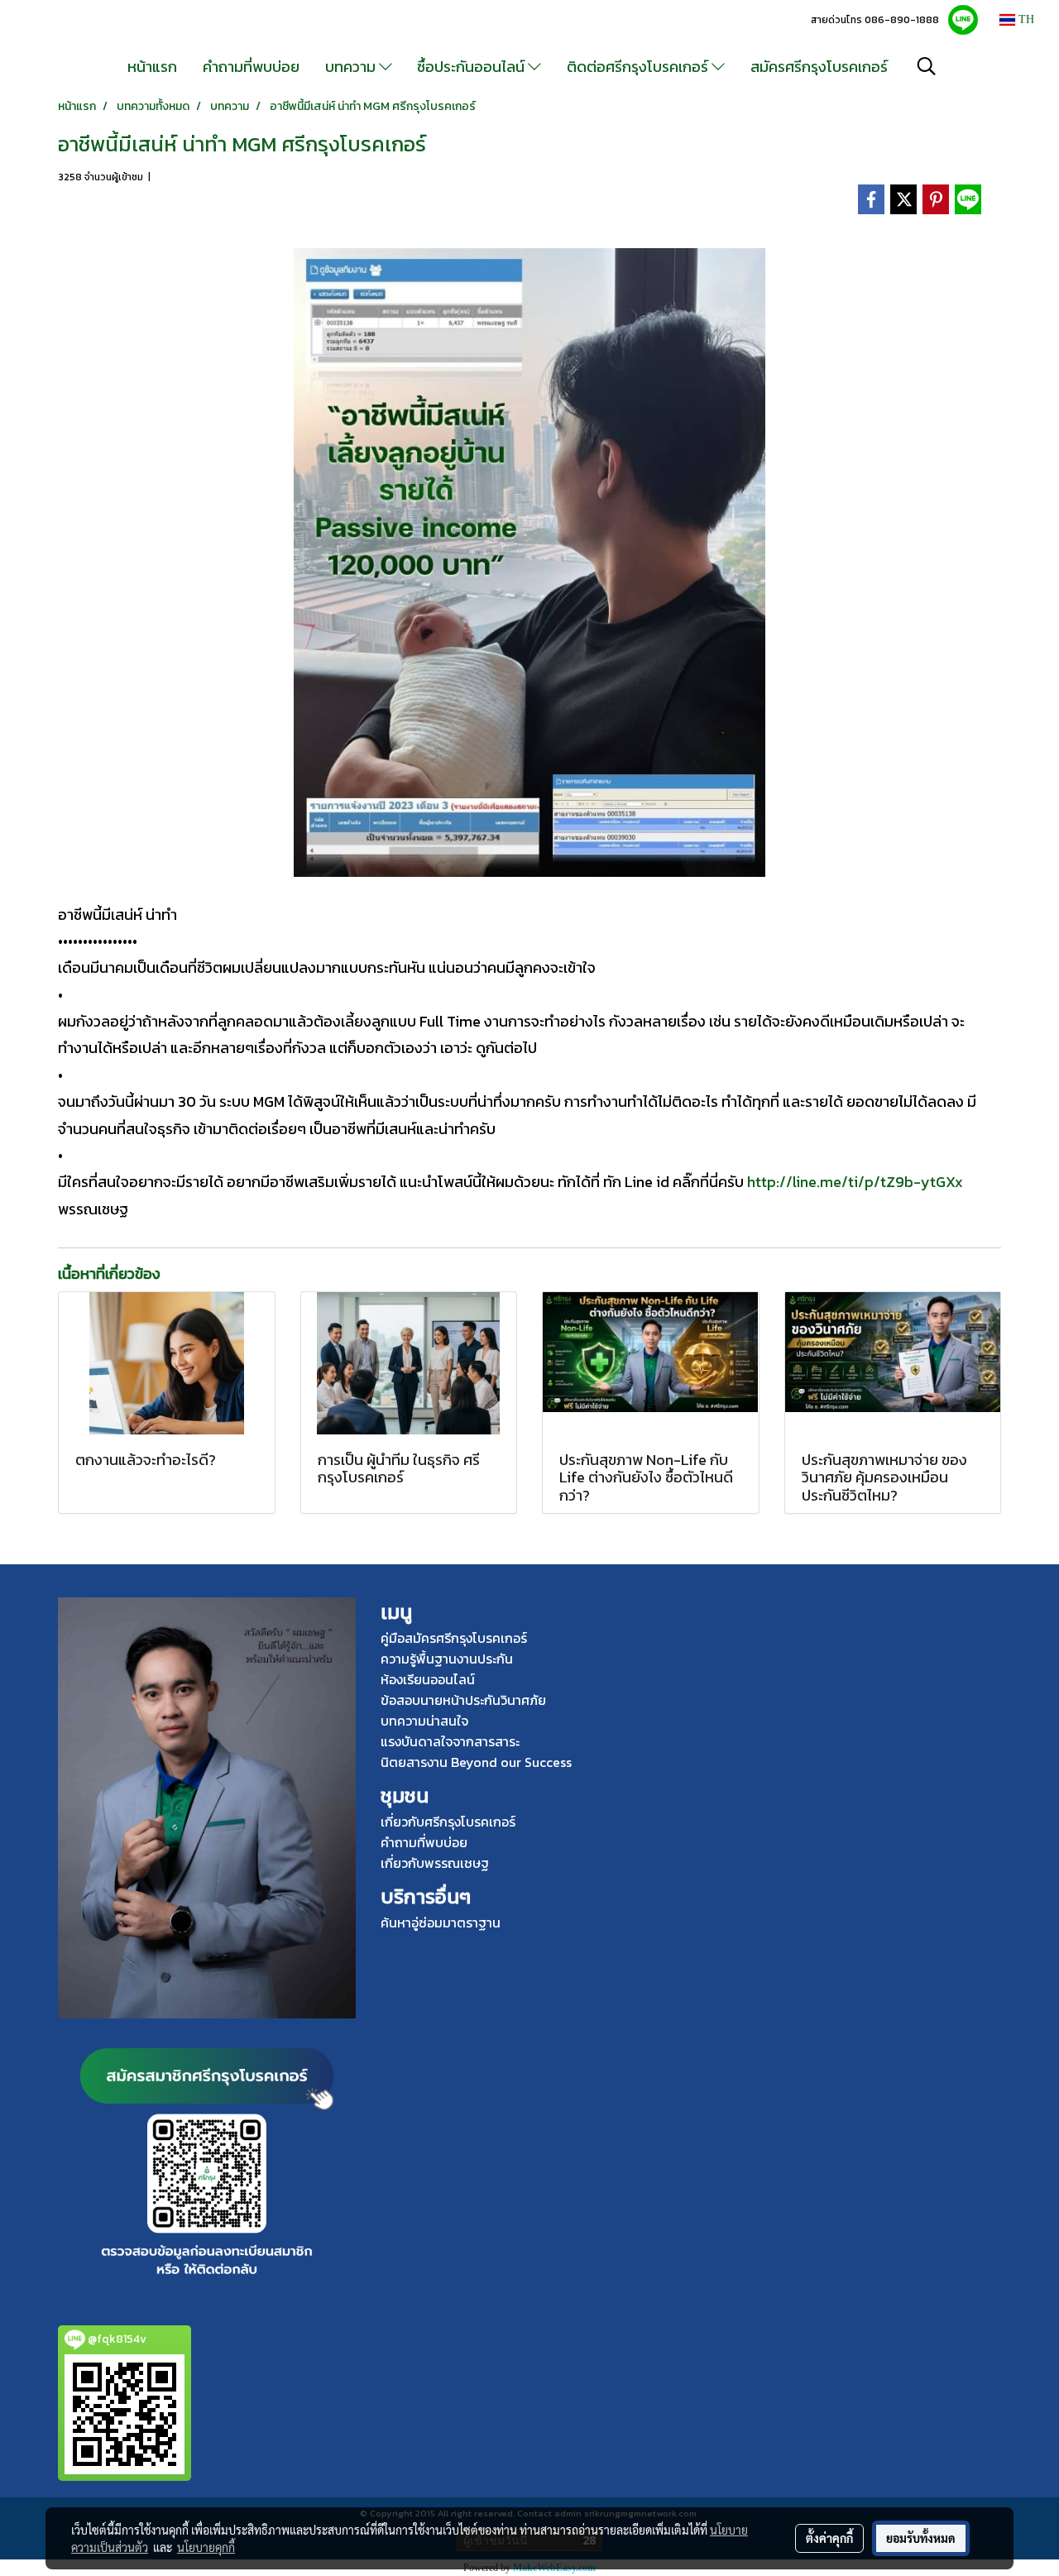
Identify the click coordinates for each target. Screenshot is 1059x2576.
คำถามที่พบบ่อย (251, 67)
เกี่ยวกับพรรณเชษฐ (435, 1863)
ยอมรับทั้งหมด (921, 2538)
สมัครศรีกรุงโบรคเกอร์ (819, 67)
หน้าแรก (152, 67)
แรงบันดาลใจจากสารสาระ (450, 1741)
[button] (927, 66)
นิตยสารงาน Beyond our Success (476, 1762)
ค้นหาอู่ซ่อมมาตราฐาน (441, 1922)
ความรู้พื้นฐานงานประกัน (447, 1659)
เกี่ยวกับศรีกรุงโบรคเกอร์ (448, 1822)
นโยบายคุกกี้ (206, 2547)
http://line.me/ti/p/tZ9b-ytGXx (853, 1182)
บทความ (352, 67)
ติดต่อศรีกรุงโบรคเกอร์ (639, 67)
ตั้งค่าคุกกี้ (829, 2538)
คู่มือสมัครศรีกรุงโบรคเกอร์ (454, 1638)
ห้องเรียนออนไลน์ (428, 1679)
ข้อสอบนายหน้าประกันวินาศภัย (463, 1700)
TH (1025, 19)
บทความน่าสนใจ (424, 1721)
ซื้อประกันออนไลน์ (472, 67)
